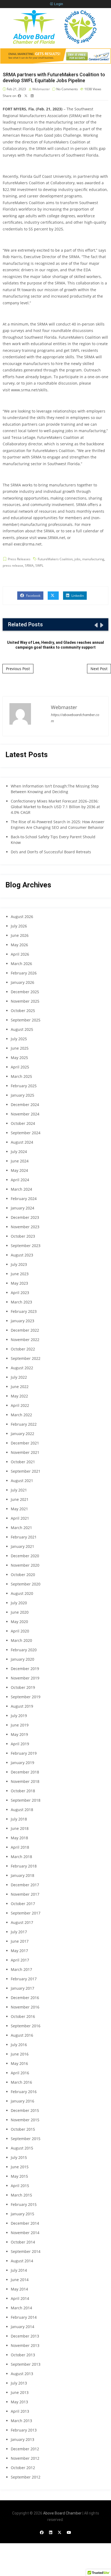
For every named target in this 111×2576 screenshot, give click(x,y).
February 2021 (24, 1537)
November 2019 (25, 1678)
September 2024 (26, 1133)
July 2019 (19, 1716)
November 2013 (25, 2345)
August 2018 (22, 1810)
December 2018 (25, 1772)
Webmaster (41, 89)
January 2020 (22, 1659)
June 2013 (20, 2392)
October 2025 (23, 1011)
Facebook (33, 596)
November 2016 (25, 2007)
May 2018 (19, 1838)
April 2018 (20, 1847)
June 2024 (20, 1161)
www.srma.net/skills (29, 390)
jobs (77, 559)
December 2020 (25, 1556)
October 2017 (23, 1904)
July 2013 (19, 2383)
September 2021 (26, 1471)
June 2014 (20, 2280)
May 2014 (19, 2289)
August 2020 (22, 1593)
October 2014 (23, 2242)
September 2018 (26, 1800)
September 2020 (26, 1584)
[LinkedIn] (51, 2532)
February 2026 (24, 973)
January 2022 (22, 1434)
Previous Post (18, 669)
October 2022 (23, 1349)
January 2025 (22, 1095)
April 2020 (20, 1631)
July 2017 (19, 1932)
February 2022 (24, 1424)
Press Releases (19, 559)
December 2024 (25, 1105)
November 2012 (25, 2458)
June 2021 (20, 1499)
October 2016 (23, 2016)
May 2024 (19, 1170)
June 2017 (20, 1941)
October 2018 (23, 1791)
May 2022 (19, 1396)
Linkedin (77, 596)
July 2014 (19, 2270)
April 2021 (20, 1518)
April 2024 (20, 1180)
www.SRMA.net (51, 538)
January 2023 (22, 1321)
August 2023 (22, 1255)
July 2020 (19, 1603)
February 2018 (24, 1866)
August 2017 (22, 1922)
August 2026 (22, 917)
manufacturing (93, 559)
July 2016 (19, 2045)
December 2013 (25, 2336)
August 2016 (22, 2035)
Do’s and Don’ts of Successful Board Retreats (51, 852)
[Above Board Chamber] (55, 27)
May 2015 (19, 2176)
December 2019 (25, 1669)
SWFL (39, 566)
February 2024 (24, 1199)
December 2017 (25, 1885)
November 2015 (25, 2120)
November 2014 (25, 2233)
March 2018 (21, 1857)
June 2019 (20, 1725)
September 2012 (26, 2477)
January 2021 (22, 1546)
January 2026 (22, 982)
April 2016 (20, 2073)
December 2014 (25, 2223)
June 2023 (20, 1274)
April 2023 (20, 1293)
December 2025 (25, 992)
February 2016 (24, 2092)
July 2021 (19, 1490)
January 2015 (22, 2214)
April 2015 (20, 2186)
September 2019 (26, 1697)
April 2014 (20, 2298)
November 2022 (25, 1340)
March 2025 (21, 1076)
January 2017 (22, 1988)
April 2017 (20, 1960)
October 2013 (23, 2355)
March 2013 (21, 2421)
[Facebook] (42, 2532)
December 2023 (25, 1217)
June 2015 (20, 2167)
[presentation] (96, 625)
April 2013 (20, 2411)
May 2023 (19, 1283)
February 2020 (24, 1650)
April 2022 (20, 1405)
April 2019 (20, 1744)
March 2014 (21, 2308)
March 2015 (21, 2195)
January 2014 (22, 2327)
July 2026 (19, 926)
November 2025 (25, 1001)
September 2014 (26, 2251)
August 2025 (22, 1029)
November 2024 (25, 1114)
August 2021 (22, 1481)
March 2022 (21, 1415)
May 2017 (19, 1951)
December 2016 (25, 1998)
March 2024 (21, 1189)
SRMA (29, 566)
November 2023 (25, 1227)
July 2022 (19, 1377)
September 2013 (26, 2364)
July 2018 (19, 1819)
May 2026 (19, 945)
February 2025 (24, 1086)
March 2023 (21, 1302)
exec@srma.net (28, 544)
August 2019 (22, 1706)
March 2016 (21, 2082)
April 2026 (20, 954)
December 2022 (25, 1330)
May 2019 (19, 1734)
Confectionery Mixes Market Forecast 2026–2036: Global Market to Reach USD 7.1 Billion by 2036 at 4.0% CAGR (55, 807)
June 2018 (20, 1828)
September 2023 (26, 1246)
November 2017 (25, 1894)
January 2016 (22, 2101)
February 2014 (24, 2317)
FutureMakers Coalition (55, 559)
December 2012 (25, 2449)
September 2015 (26, 2139)
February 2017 (24, 1979)
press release (13, 566)
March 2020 (21, 1640)
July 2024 (19, 1152)
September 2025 (26, 1020)
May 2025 (19, 1058)
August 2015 (22, 2148)
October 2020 (23, 1575)
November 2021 (25, 1452)
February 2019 (24, 1753)
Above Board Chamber (62, 2513)
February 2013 (24, 2430)
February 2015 (24, 2204)
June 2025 (20, 1048)
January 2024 (22, 1208)
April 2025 (20, 1067)
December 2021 (25, 1443)
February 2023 (24, 1311)
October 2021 (23, 1462)
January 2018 (22, 1875)
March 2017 (21, 1969)
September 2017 (26, 1913)
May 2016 (19, 2063)
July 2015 (19, 2157)
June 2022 (20, 1387)
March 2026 (21, 964)
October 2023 (23, 1236)
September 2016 (26, 2026)
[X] (60, 2532)
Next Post (99, 669)
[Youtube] (69, 2532)
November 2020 (25, 1565)
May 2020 (19, 1622)
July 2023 (19, 1264)
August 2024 (22, 1142)
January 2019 (22, 1763)
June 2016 (20, 2054)
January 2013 (22, 2439)
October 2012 (23, 2468)
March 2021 (21, 1528)
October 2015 (23, 2129)
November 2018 (25, 1781)
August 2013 (22, 2374)
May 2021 (19, 1509)
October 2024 (23, 1123)
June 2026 (20, 935)
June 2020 (20, 1612)
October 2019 (23, 1687)
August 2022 (22, 1368)
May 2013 (19, 2402)
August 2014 (22, 2261)
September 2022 (26, 1358)
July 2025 (19, 1039)
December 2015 (25, 2110)
